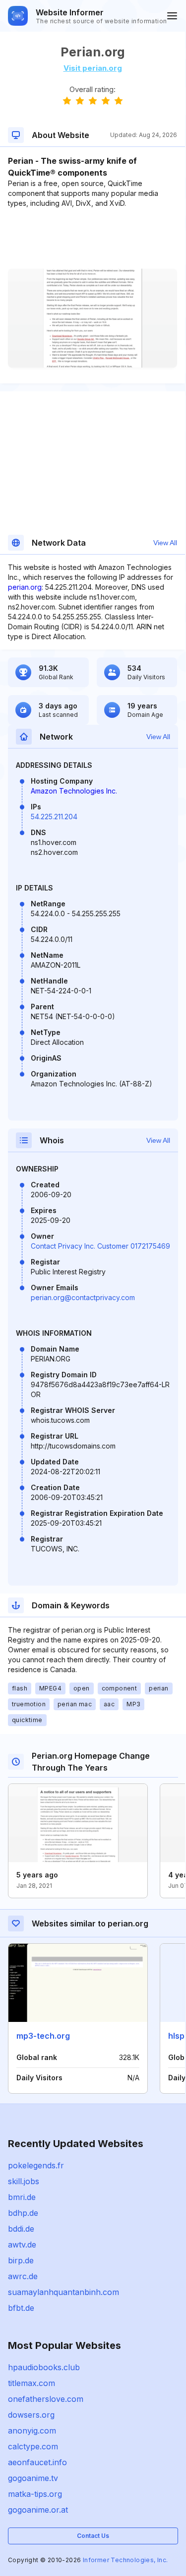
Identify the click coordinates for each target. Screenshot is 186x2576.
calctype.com (33, 2446)
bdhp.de (23, 2213)
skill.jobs (24, 2181)
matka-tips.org (35, 2494)
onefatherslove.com (46, 2399)
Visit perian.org (93, 68)
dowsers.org (31, 2415)
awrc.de (23, 2276)
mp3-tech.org (43, 2036)
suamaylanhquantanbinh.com (63, 2292)
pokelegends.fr (36, 2165)
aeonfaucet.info (37, 2462)
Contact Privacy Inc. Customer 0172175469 (100, 1246)
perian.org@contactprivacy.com (83, 1297)
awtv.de (22, 2245)
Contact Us (93, 2536)
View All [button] (165, 543)
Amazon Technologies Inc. (74, 791)
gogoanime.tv (33, 2478)
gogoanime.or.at (38, 2510)
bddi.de (21, 2229)
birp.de (21, 2260)
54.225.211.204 (54, 817)
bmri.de (22, 2197)
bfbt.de (21, 2308)
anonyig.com (32, 2431)
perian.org (25, 587)
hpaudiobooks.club (44, 2367)
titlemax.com (31, 2383)
